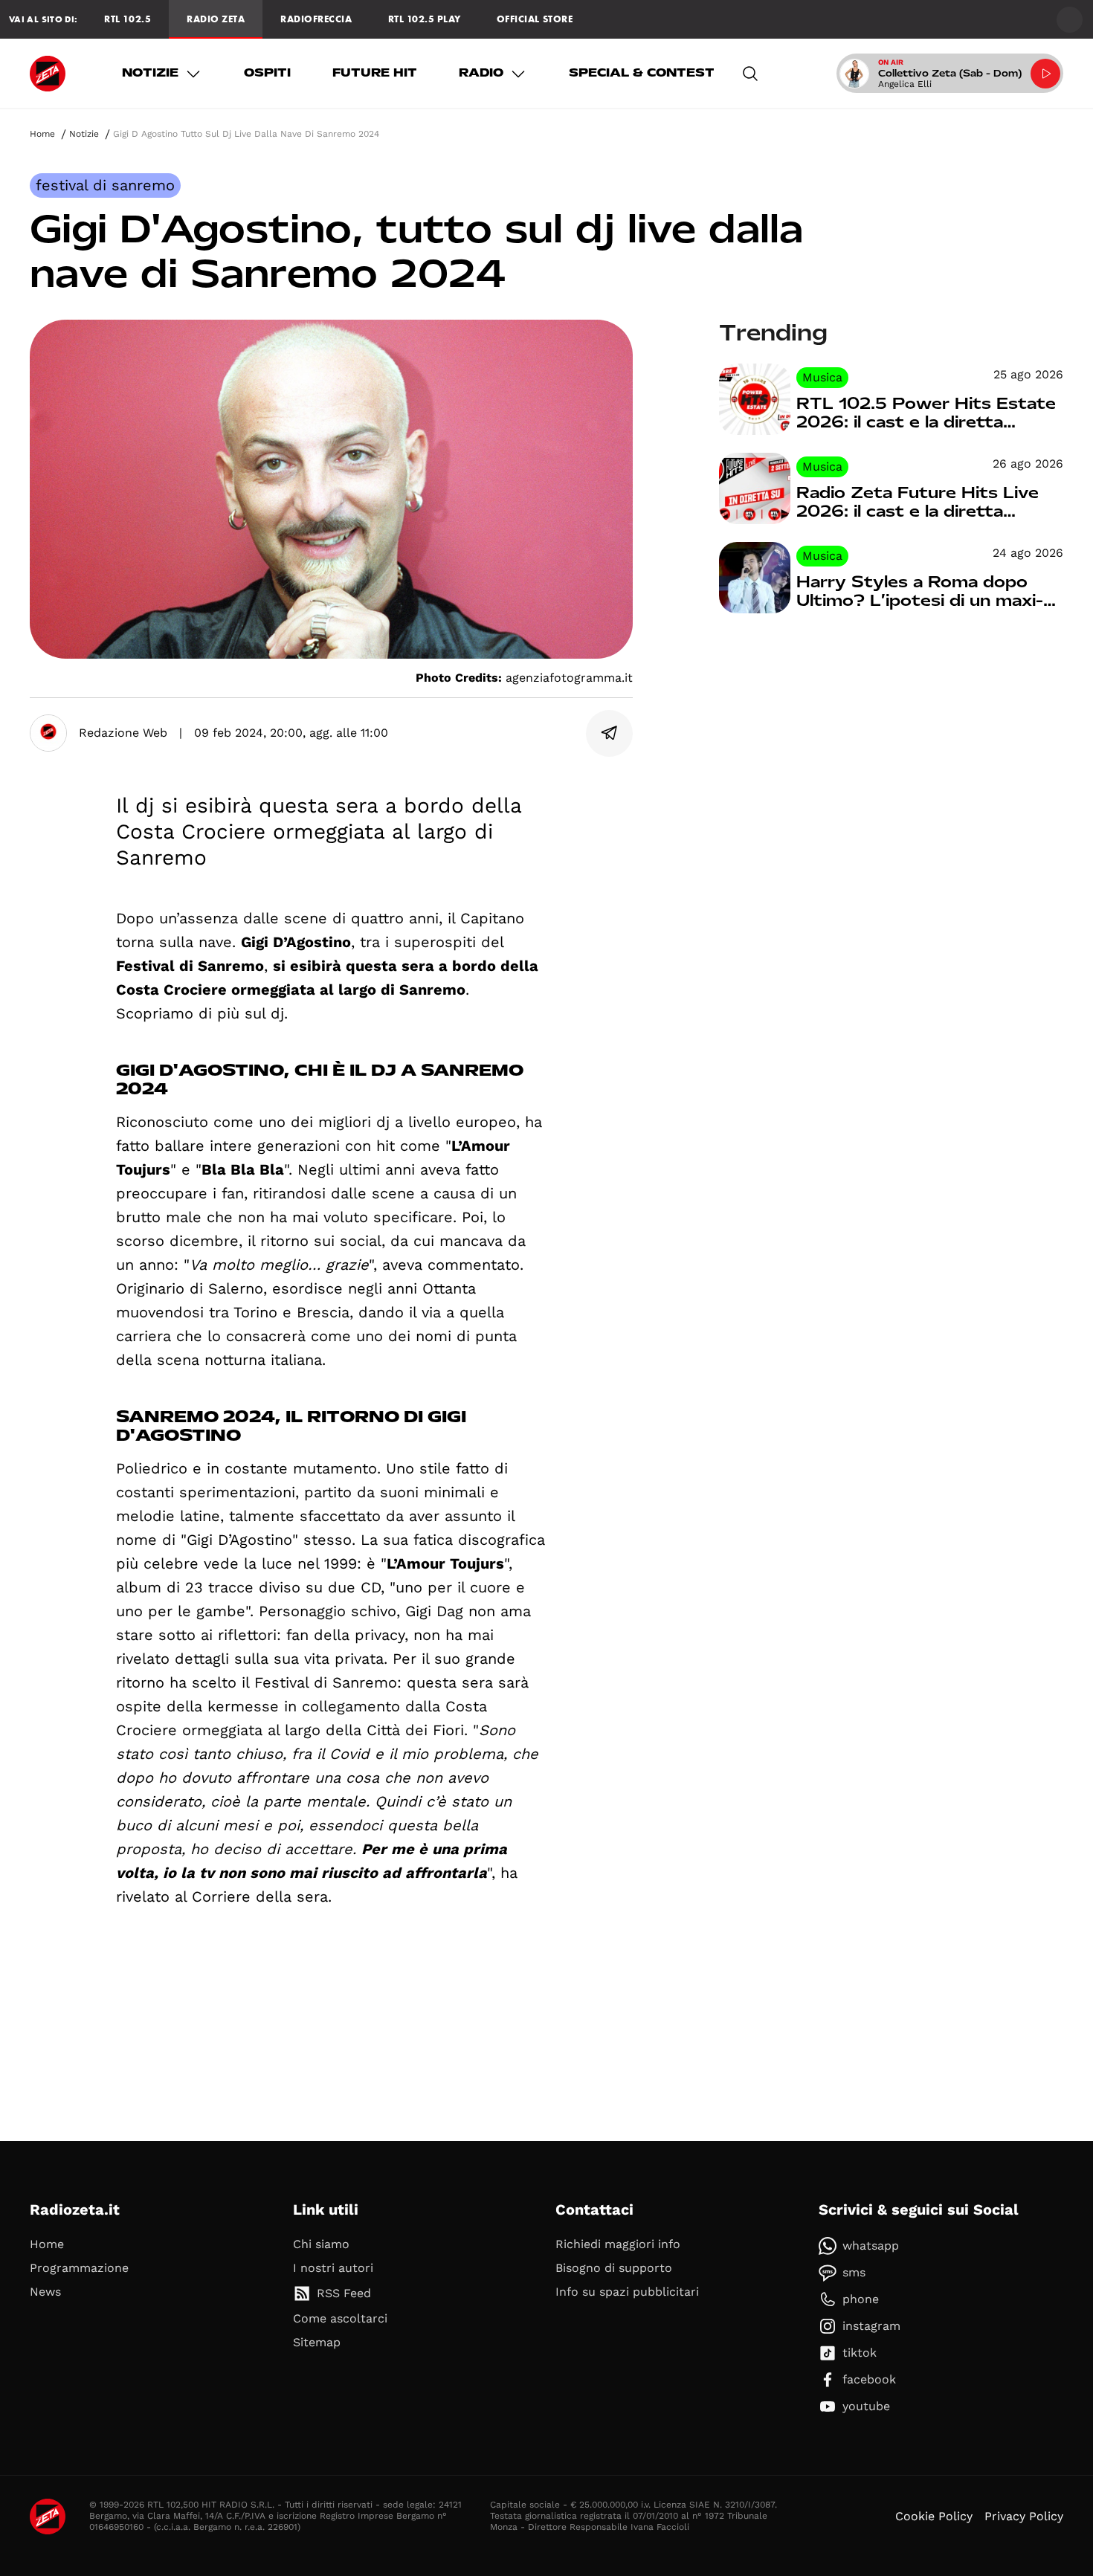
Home (42, 134)
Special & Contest (642, 73)
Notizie (150, 73)
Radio (481, 73)
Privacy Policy (1024, 2516)
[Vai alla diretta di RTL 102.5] (1045, 74)
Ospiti (267, 73)
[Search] (750, 74)
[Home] (48, 74)
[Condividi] (610, 733)
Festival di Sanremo (105, 185)
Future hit (375, 73)
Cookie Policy (934, 2516)
